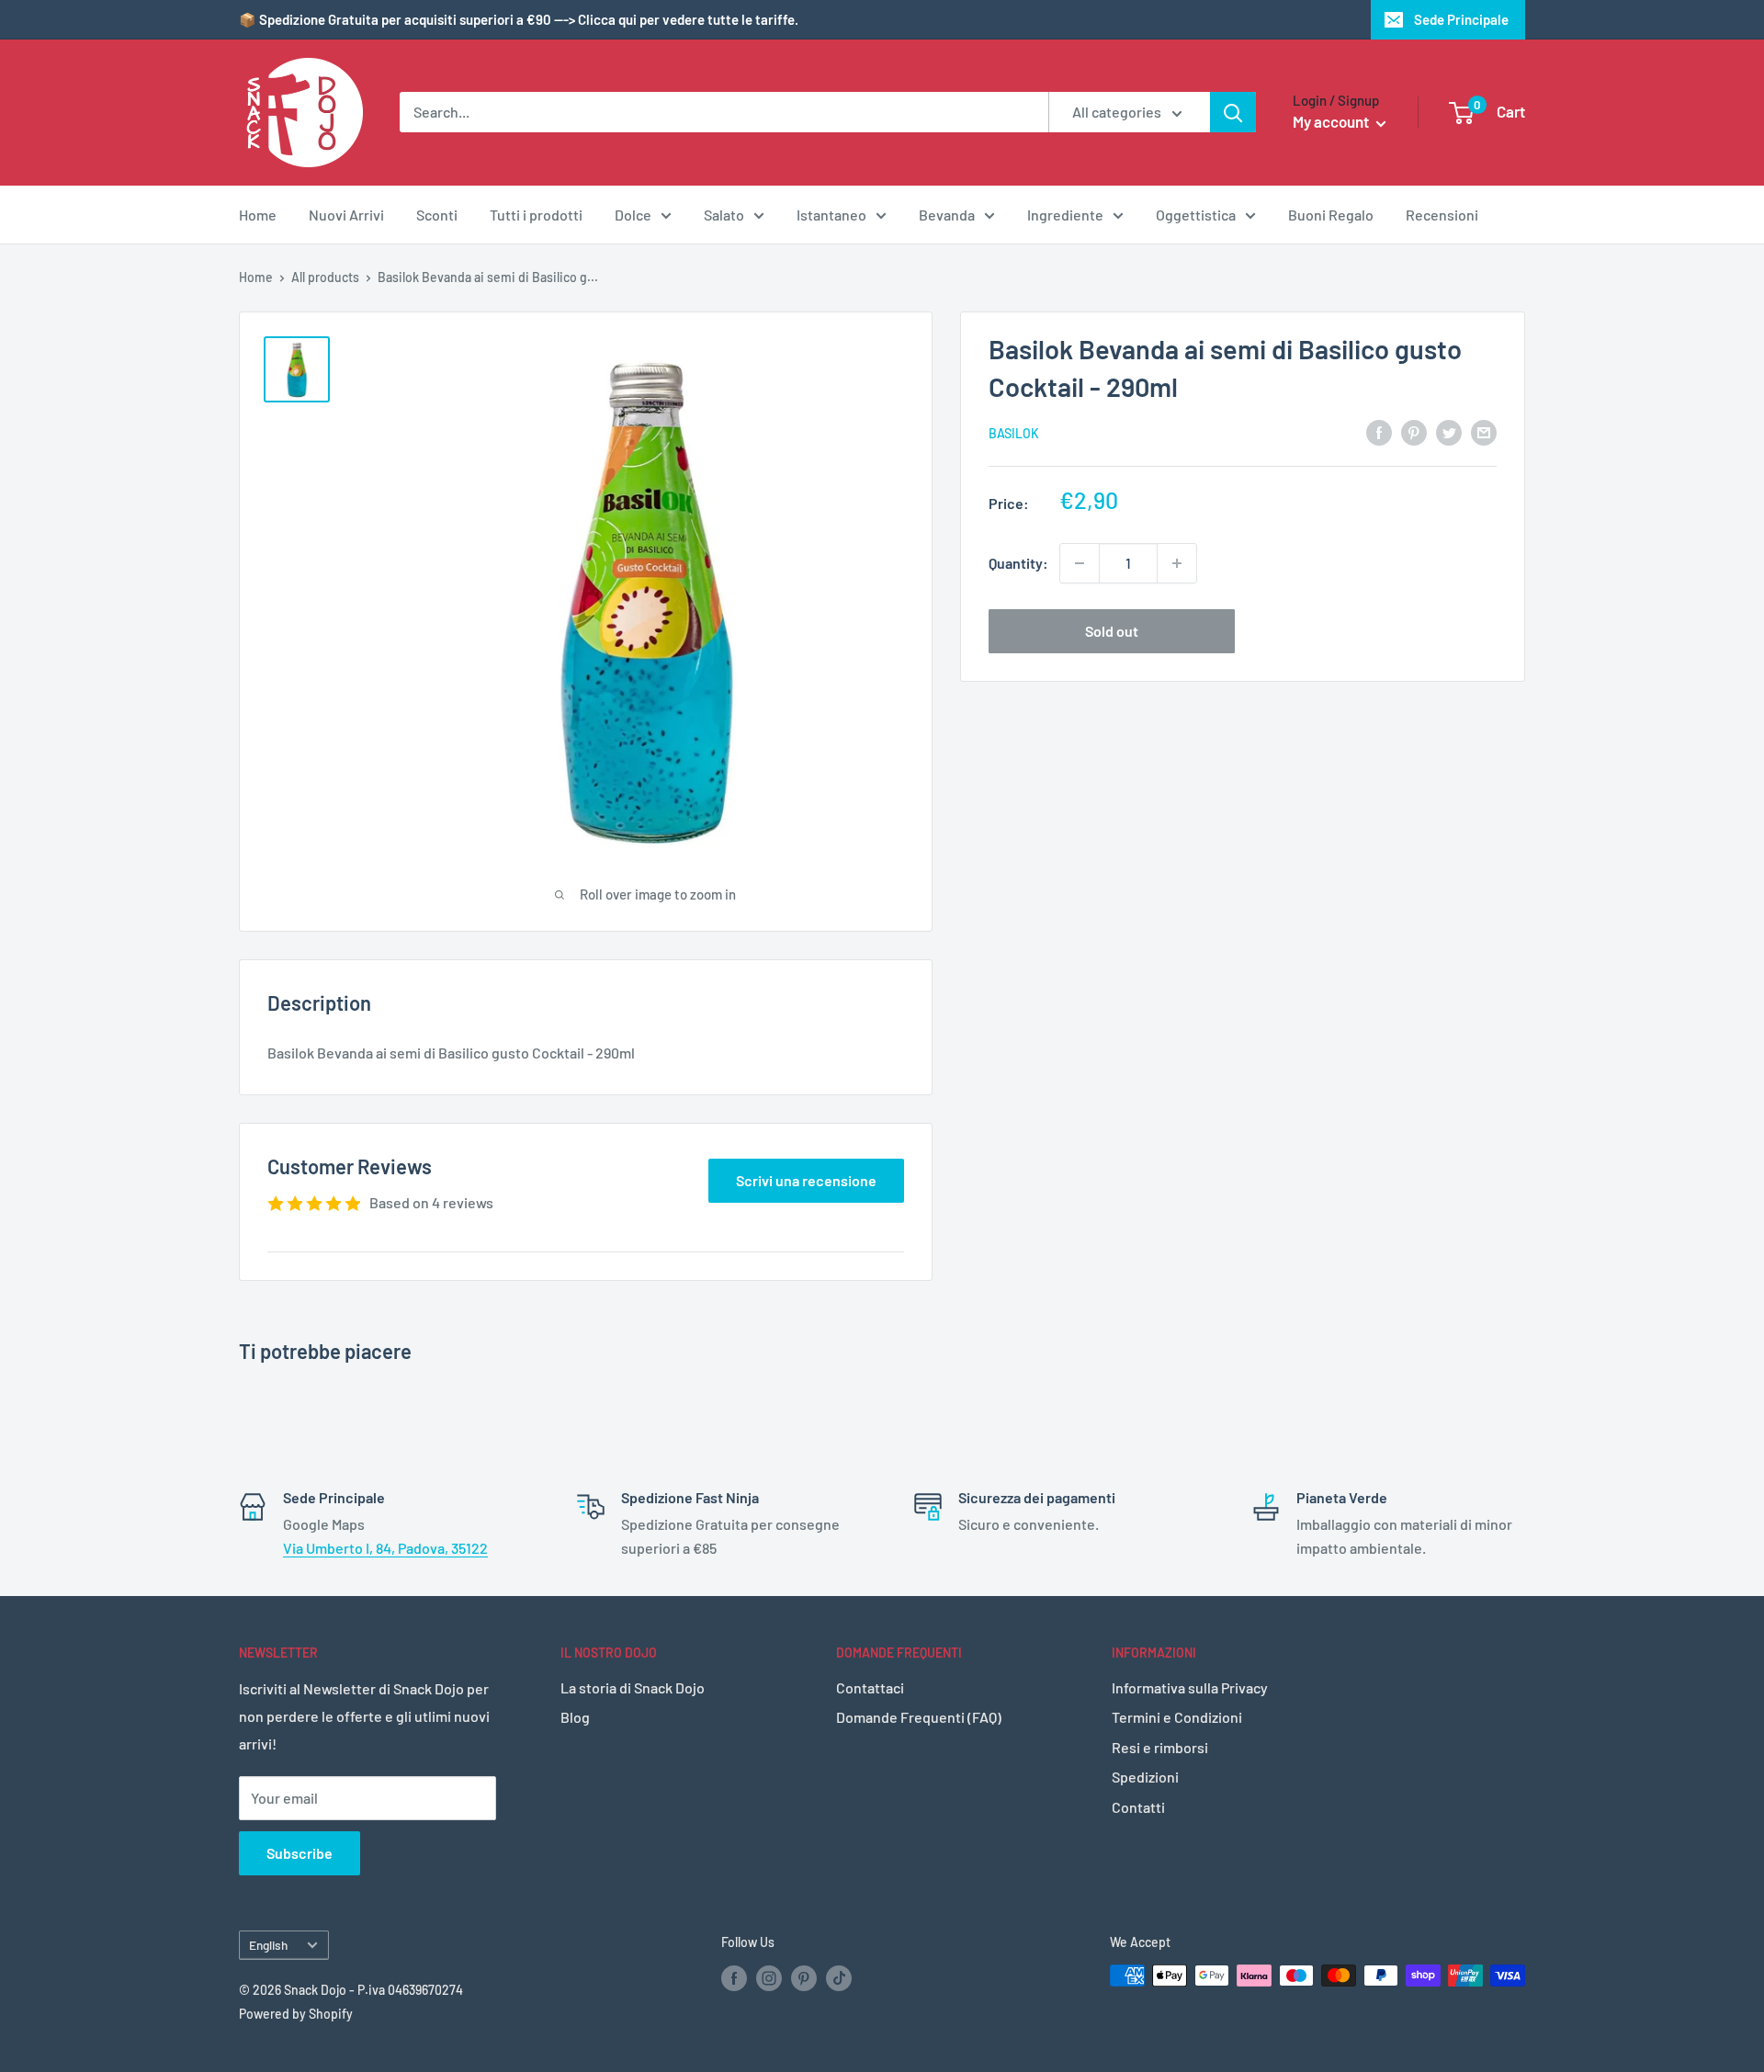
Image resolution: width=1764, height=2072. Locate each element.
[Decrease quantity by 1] (1080, 563)
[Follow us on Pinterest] (804, 1977)
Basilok (1014, 433)
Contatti (1138, 1807)
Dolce (633, 215)
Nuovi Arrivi (346, 215)
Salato (724, 215)
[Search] (1233, 112)
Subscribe (300, 1853)
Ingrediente (1065, 215)
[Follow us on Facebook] (734, 1977)
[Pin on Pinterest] (1414, 431)
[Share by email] (1484, 431)
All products (325, 277)
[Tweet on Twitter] (1449, 431)
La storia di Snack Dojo (633, 1687)
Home (258, 215)
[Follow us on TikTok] (839, 1977)
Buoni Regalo (1331, 215)
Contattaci (870, 1687)
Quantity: (1018, 563)
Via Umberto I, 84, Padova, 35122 (385, 1548)
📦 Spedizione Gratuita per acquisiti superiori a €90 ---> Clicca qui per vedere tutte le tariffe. (519, 19)
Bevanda (947, 215)
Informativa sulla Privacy (1190, 1687)
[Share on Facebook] (1379, 431)
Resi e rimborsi (1160, 1747)
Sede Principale (1461, 19)
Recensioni (1442, 215)
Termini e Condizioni (1177, 1717)
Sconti (437, 215)
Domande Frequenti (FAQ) (919, 1717)
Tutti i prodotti (536, 215)
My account (1332, 121)
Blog (575, 1717)
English (268, 1945)
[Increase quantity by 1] (1177, 563)
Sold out (1112, 631)
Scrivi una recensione (806, 1180)
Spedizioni (1145, 1777)
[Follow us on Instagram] (769, 1977)
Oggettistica (1196, 215)
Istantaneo (831, 215)
